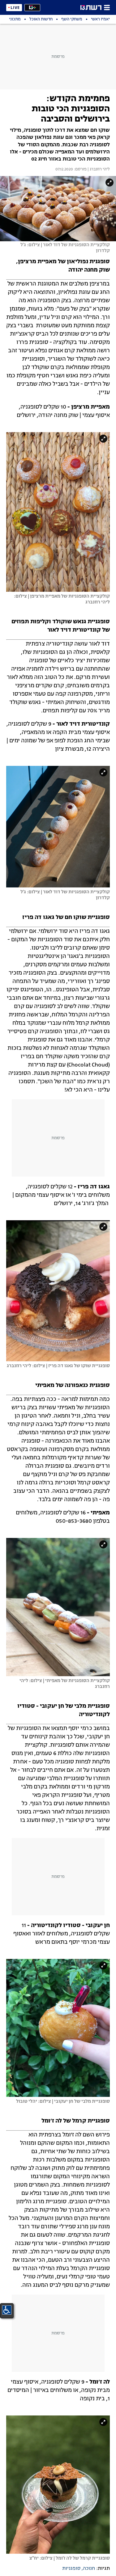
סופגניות (71, 2569)
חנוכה (89, 2569)
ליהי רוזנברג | (98, 170)
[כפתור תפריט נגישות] (7, 2310)
